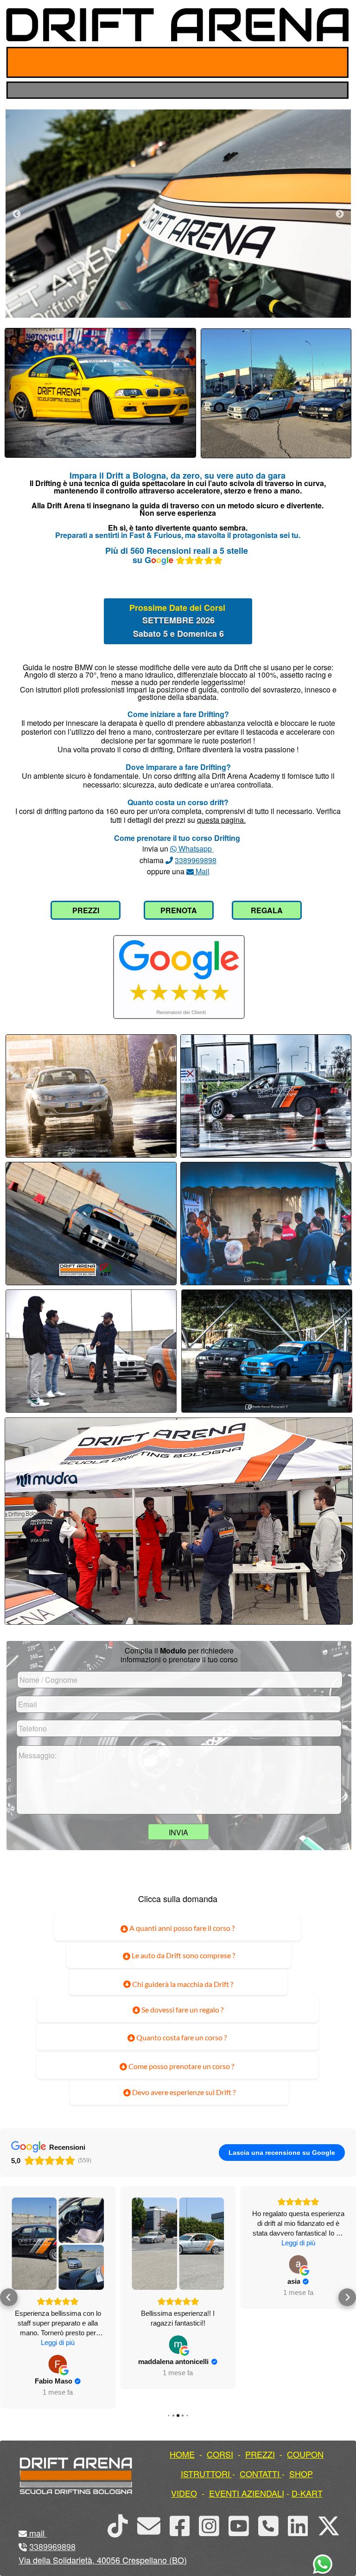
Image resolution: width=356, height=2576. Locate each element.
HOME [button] (182, 2454)
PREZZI (86, 910)
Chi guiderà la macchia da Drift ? (182, 1984)
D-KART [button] (307, 2493)
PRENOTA (179, 910)
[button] (9, 2288)
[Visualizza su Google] (58, 2345)
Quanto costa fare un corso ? (181, 2037)
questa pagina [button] (220, 820)
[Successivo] (340, 214)
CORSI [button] (220, 2454)
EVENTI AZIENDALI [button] (247, 2493)
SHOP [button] (301, 2473)
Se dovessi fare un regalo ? (182, 2009)
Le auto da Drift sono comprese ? (183, 1955)
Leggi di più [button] (178, 2243)
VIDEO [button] (184, 2493)
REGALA (267, 910)
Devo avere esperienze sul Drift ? (183, 2092)
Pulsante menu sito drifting (334, 62)
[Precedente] (17, 214)
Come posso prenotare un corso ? (181, 2066)
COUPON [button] (305, 2454)
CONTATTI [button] (260, 2473)
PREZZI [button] (260, 2454)
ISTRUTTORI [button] (205, 2473)
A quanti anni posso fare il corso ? (181, 1928)
